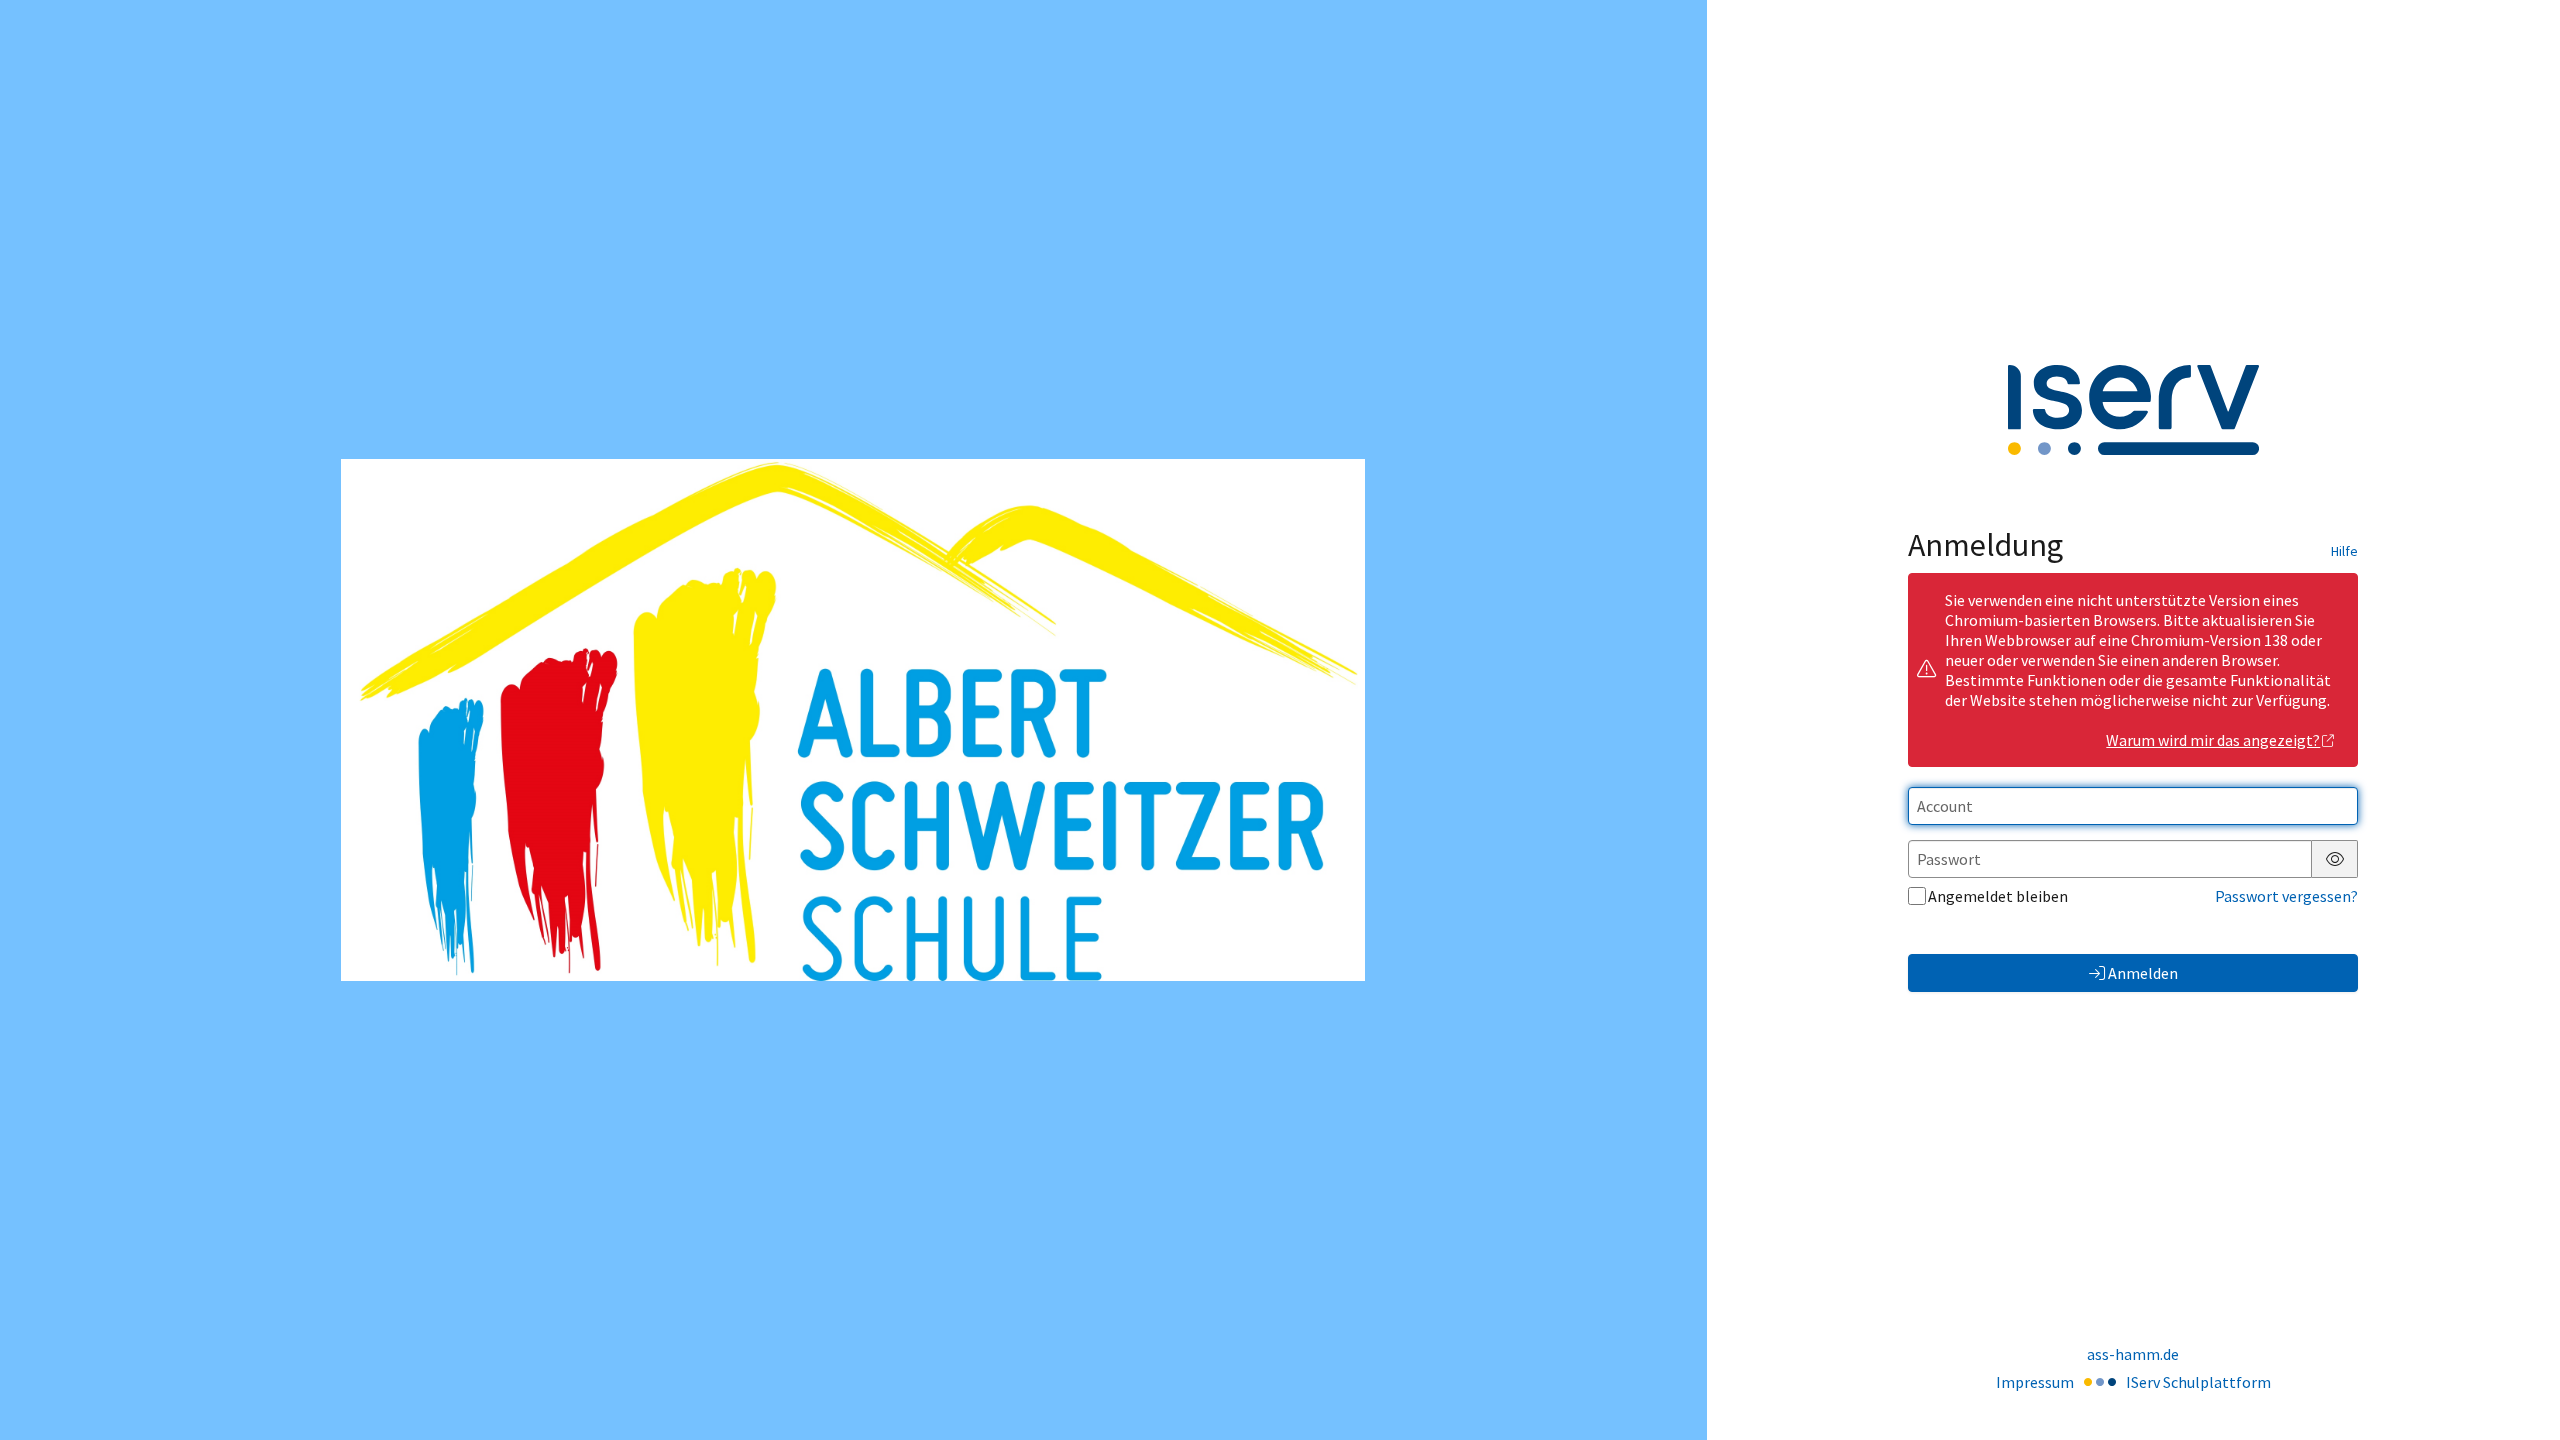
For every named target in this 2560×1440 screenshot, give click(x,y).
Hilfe (2344, 551)
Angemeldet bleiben (1998, 896)
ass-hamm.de (2133, 1354)
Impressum (2035, 1382)
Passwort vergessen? (2286, 896)
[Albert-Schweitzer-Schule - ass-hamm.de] (853, 720)
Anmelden (2143, 973)
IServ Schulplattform (2198, 1382)
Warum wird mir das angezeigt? (2213, 740)
